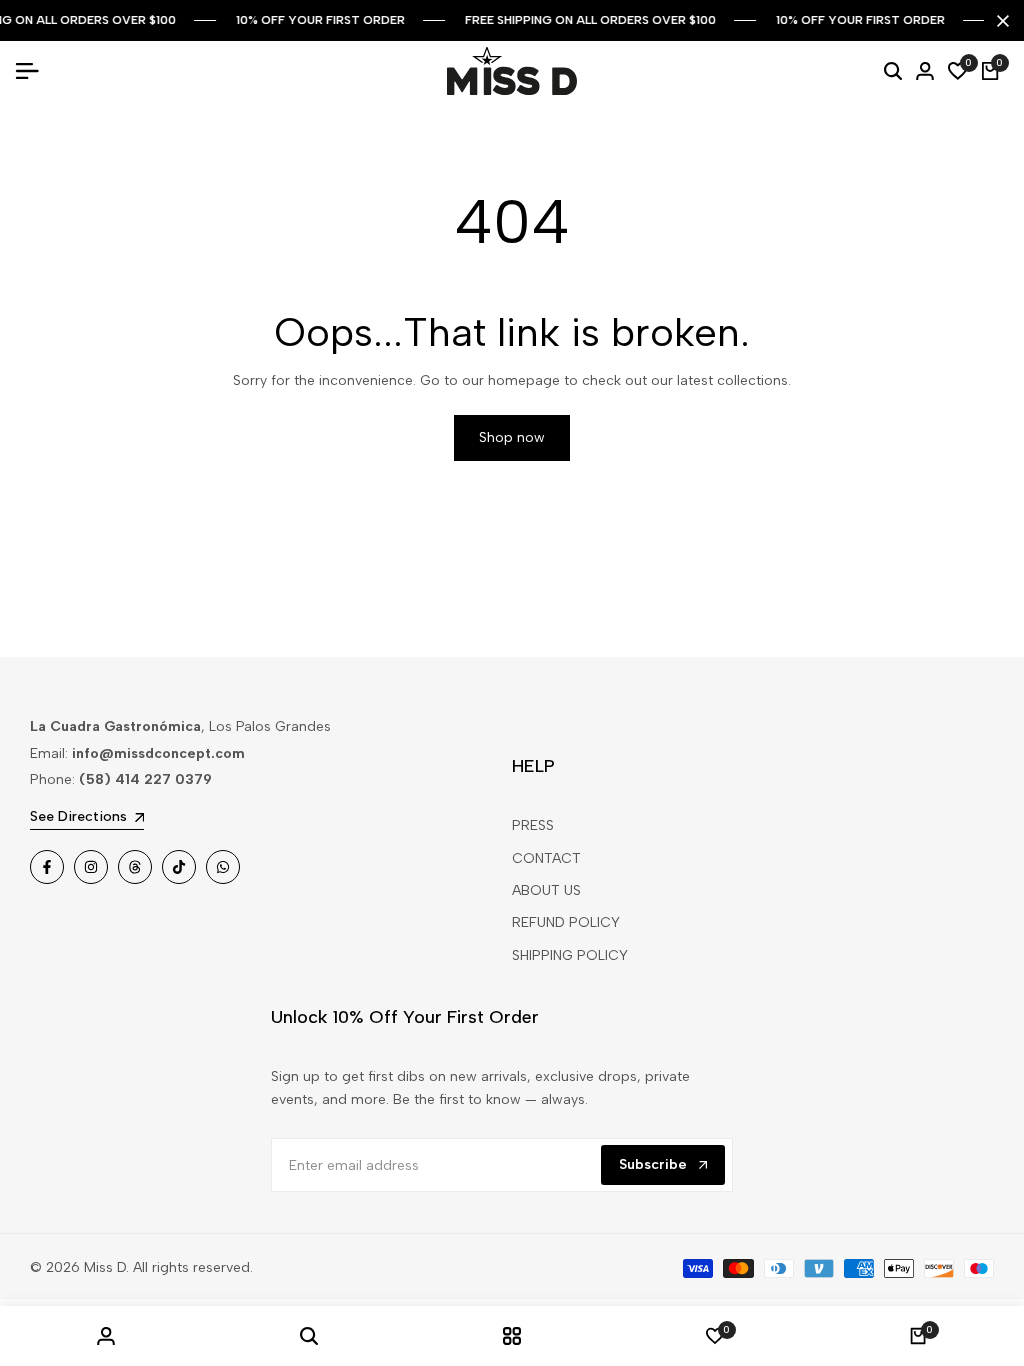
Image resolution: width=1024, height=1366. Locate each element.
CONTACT (546, 858)
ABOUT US (546, 890)
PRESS (533, 825)
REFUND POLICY (566, 922)
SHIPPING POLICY (570, 955)
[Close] (999, 21)
